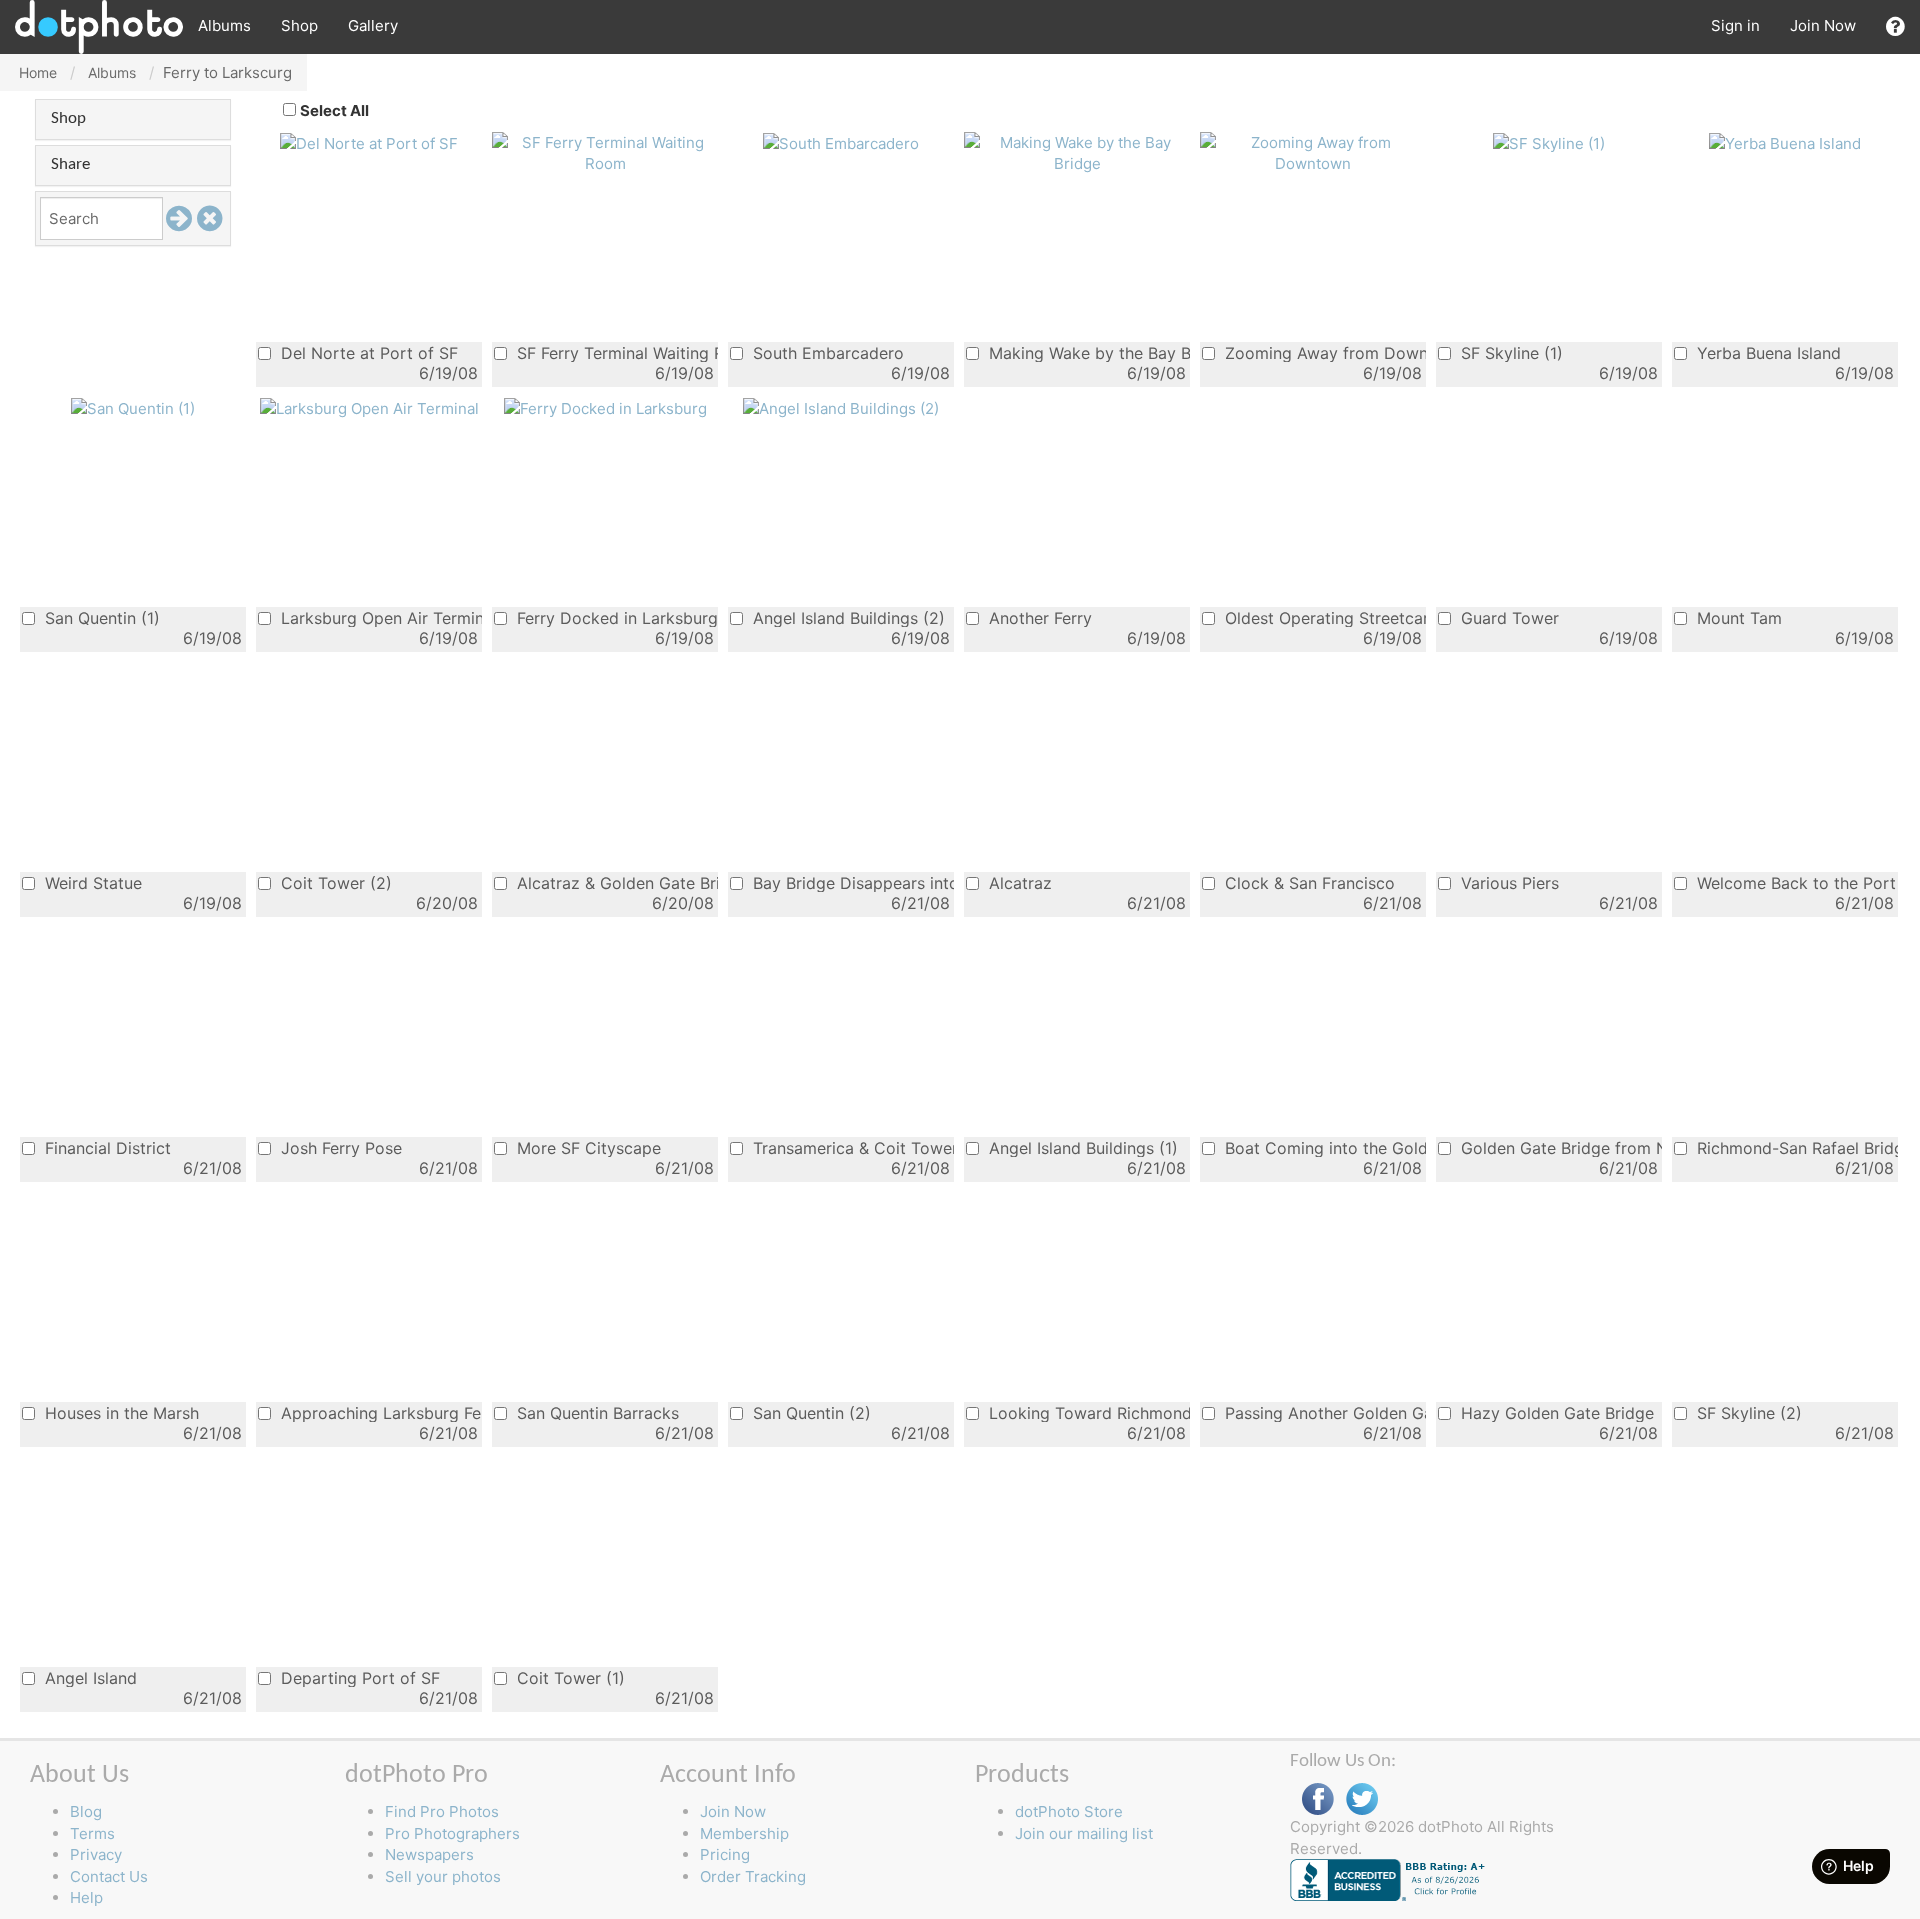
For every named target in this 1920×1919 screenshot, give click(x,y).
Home (38, 72)
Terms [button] (92, 1833)
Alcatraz (1018, 882)
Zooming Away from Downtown (1323, 352)
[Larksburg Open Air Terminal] (369, 407)
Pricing (725, 1854)
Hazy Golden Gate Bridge (1555, 1412)
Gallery (373, 25)
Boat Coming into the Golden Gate (1323, 1147)
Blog (86, 1811)
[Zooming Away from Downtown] (1313, 151)
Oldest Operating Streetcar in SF (1323, 617)
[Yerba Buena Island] (1785, 142)
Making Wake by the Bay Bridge (1087, 352)
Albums (224, 25)
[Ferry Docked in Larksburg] (605, 407)
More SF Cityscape (586, 1147)
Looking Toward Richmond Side (1087, 1412)
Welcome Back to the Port (1794, 882)
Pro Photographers (452, 1833)
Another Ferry (1038, 617)
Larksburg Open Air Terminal (379, 617)
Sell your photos (443, 1876)
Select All (334, 110)
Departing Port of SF (358, 1677)
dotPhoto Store (1069, 1811)
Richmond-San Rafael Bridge (1795, 1147)
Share (70, 164)
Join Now (1823, 25)
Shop (299, 25)
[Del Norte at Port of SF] (369, 142)
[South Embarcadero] (841, 142)
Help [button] (86, 1897)
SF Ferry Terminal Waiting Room (615, 352)
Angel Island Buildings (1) (1081, 1147)
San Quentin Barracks (595, 1412)
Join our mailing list (1084, 1833)
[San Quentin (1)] (133, 407)
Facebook (1318, 1799)
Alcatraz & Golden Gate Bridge (615, 882)
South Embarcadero (826, 352)
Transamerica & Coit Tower (851, 1147)
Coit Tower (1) (568, 1677)
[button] (1895, 26)
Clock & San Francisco (1307, 882)
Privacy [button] (96, 1854)
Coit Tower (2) (334, 882)
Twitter (1362, 1799)
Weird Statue (91, 882)
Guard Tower (1507, 617)
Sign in (1735, 25)
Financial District (105, 1147)
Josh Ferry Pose (339, 1147)
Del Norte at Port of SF (367, 352)
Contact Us (109, 1876)
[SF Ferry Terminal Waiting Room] (605, 151)
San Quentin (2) (809, 1412)
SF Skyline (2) (1747, 1412)
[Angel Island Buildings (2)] (841, 407)
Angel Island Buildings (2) (846, 617)
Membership (744, 1833)
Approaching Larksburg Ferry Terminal (379, 1412)
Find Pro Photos (442, 1811)
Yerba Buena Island (1766, 352)
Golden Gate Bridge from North (1559, 1147)
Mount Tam (1737, 617)
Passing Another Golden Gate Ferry (1323, 1412)
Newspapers (429, 1854)
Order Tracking (753, 1876)
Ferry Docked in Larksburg (615, 617)
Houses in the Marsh (119, 1412)
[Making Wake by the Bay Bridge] (1077, 151)
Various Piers (1507, 882)
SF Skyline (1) (1509, 352)
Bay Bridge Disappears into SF (851, 882)
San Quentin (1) (100, 617)
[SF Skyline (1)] (1549, 142)
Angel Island (88, 1677)
